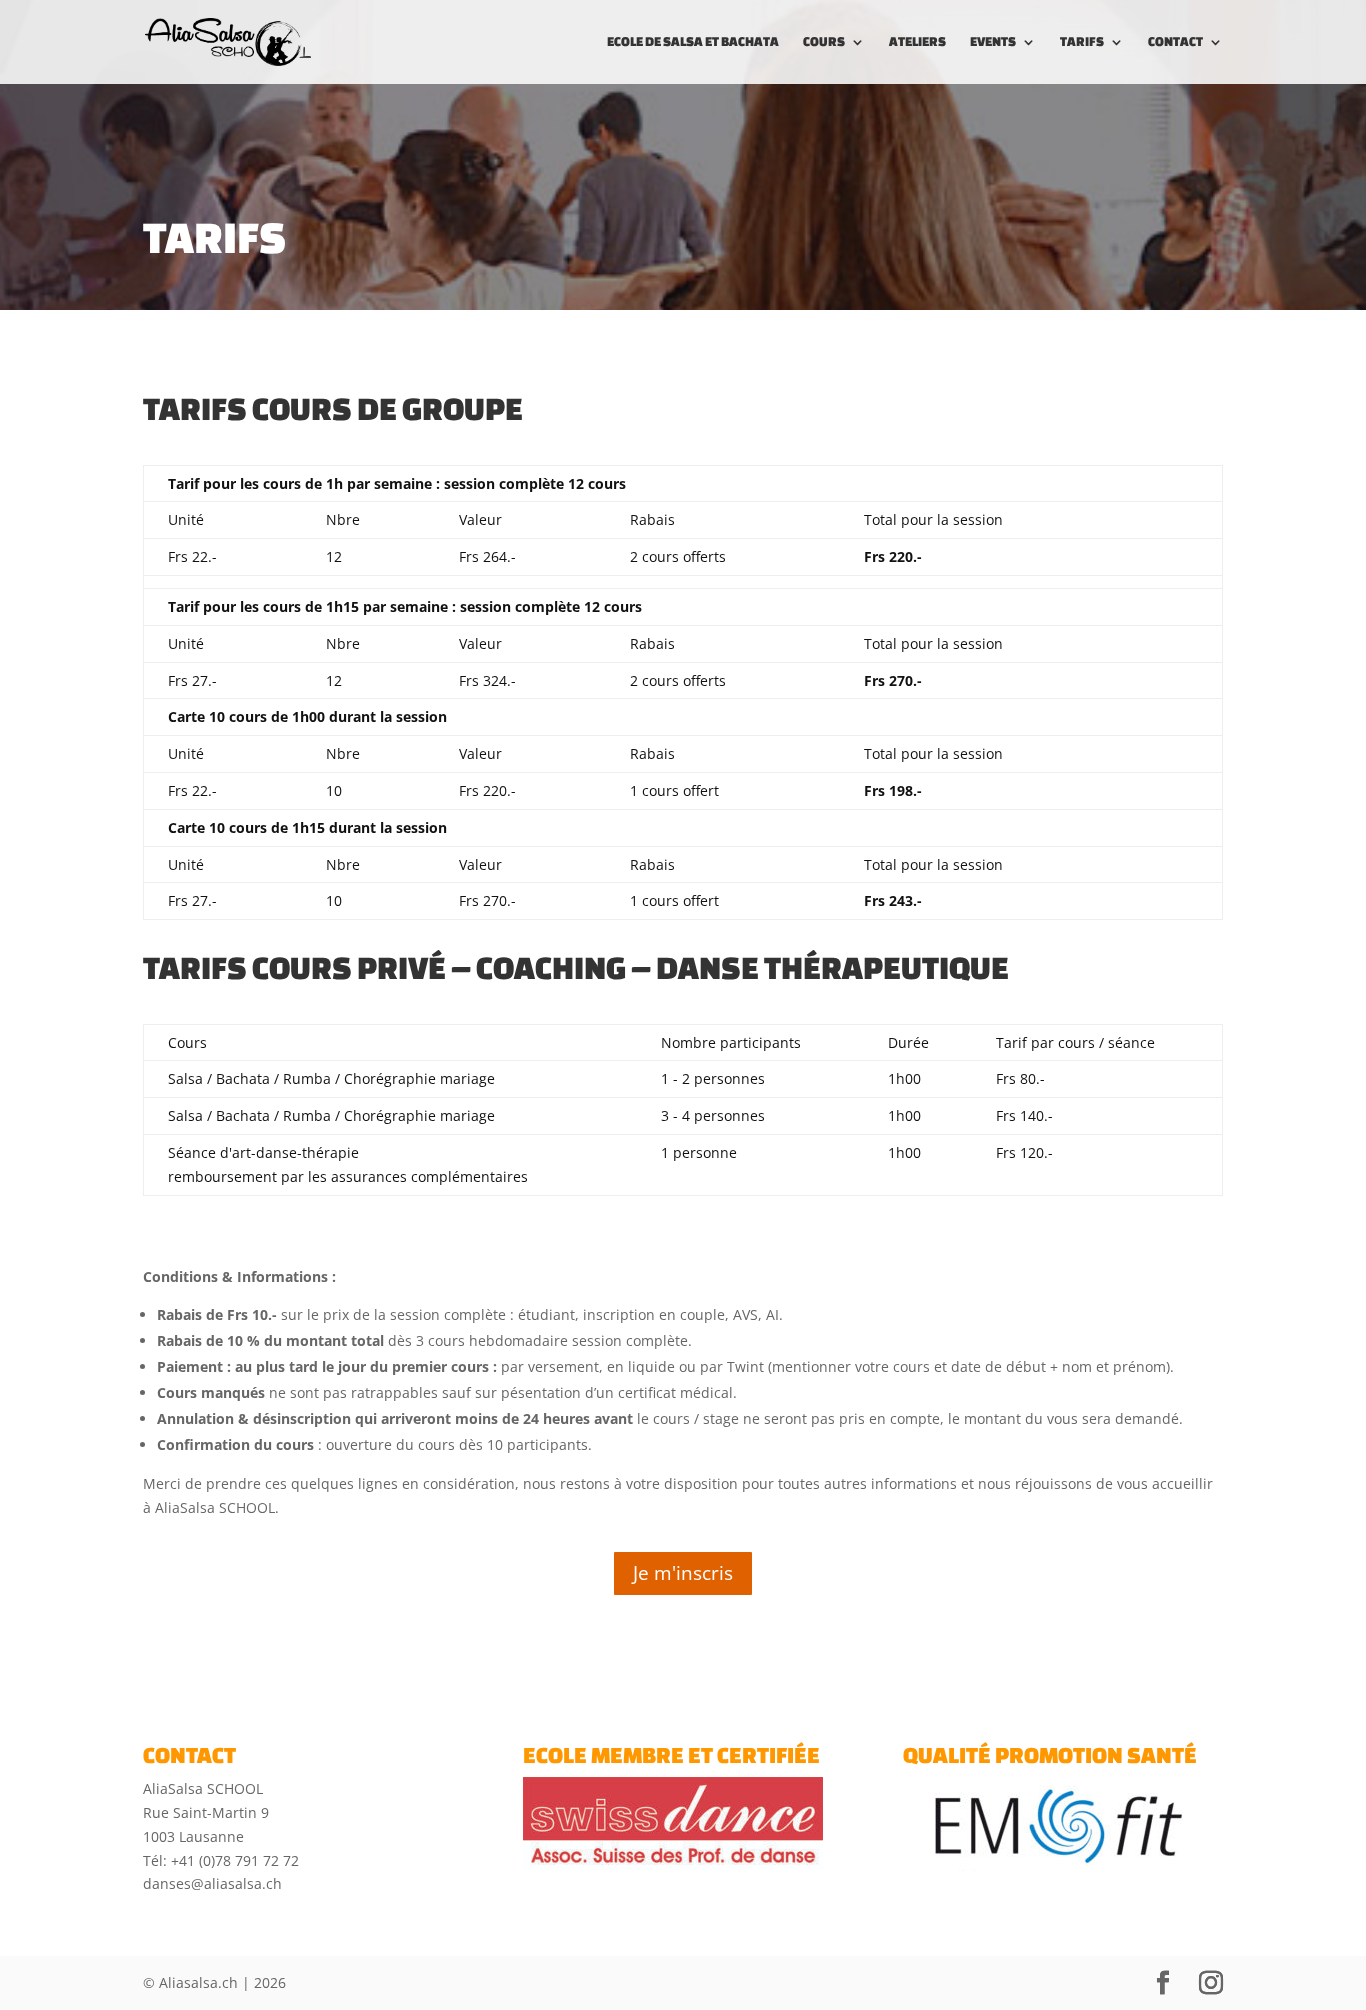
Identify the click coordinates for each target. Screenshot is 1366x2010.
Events (993, 42)
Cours (824, 42)
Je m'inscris (683, 1573)
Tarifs (1082, 42)
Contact (1175, 42)
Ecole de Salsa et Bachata (693, 42)
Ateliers (917, 42)
